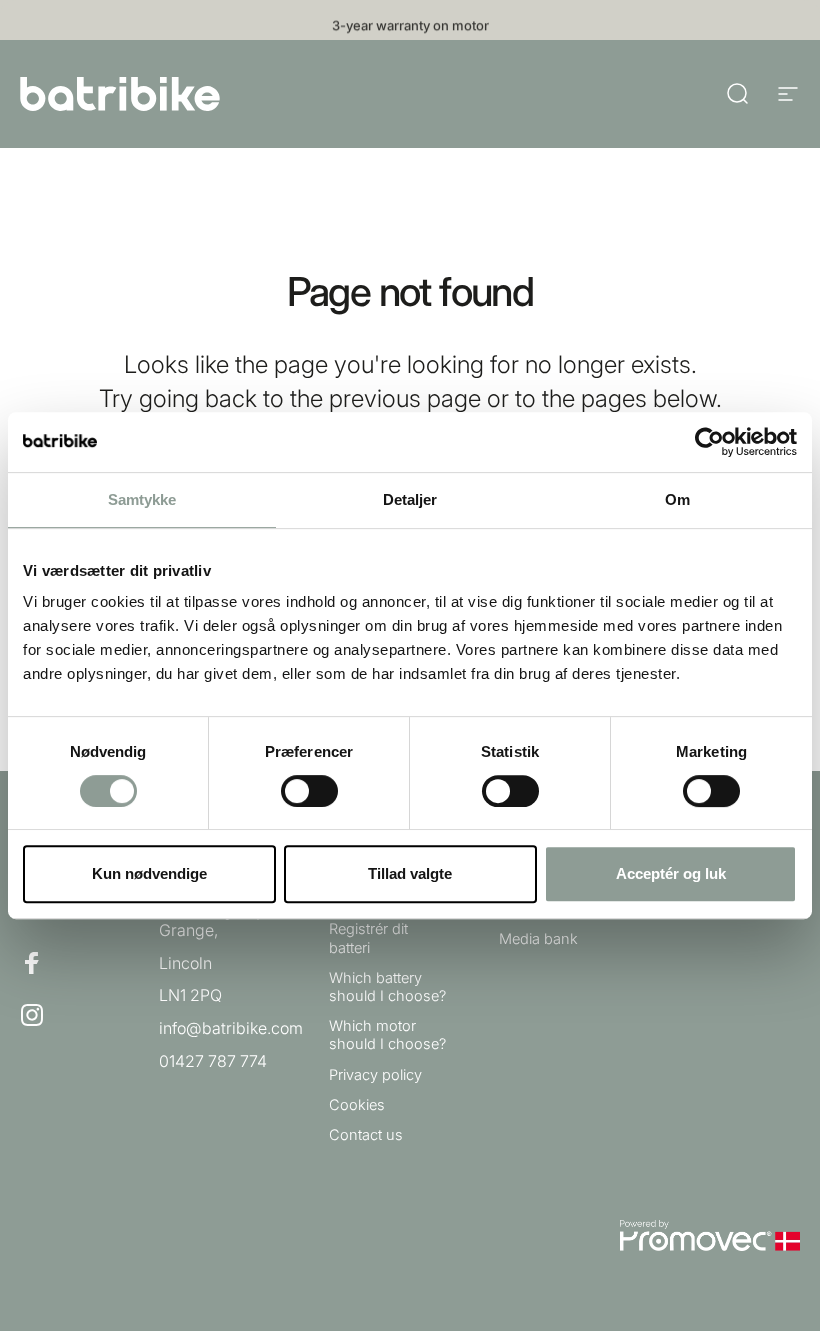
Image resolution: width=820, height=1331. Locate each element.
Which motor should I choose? (387, 1035)
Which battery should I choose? (387, 987)
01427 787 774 (213, 1061)
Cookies (357, 1105)
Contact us (366, 1135)
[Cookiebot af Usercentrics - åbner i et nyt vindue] (709, 442)
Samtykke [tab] (142, 499)
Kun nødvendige (149, 873)
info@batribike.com (231, 1028)
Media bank (538, 939)
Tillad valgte (410, 873)
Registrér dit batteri (368, 938)
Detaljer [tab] (410, 499)
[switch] (309, 791)
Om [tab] (677, 499)
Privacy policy (375, 1075)
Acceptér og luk (671, 873)
